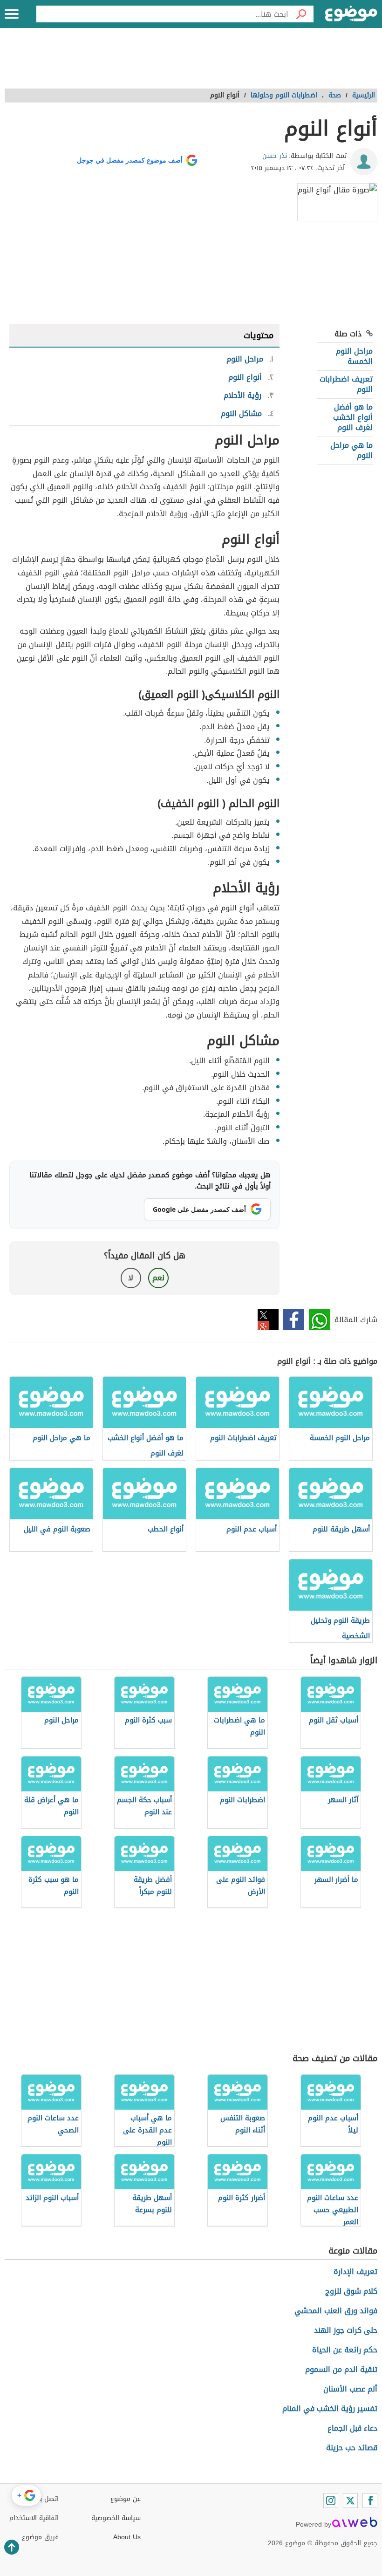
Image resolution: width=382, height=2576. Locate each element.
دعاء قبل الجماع (352, 2428)
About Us (127, 2537)
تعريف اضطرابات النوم (346, 384)
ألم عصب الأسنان (350, 2389)
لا (131, 1278)
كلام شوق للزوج (351, 2291)
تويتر (268, 1320)
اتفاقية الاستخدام (34, 2518)
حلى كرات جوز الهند (346, 2330)
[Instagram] (331, 2501)
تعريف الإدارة (355, 2272)
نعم (158, 1278)
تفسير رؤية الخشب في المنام (330, 2409)
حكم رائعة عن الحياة (345, 2350)
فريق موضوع (40, 2537)
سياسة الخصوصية (116, 2518)
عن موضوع (126, 2499)
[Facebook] (370, 2501)
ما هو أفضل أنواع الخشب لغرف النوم (353, 417)
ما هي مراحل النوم (351, 450)
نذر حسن (275, 156)
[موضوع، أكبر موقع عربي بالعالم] (351, 14)
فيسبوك (294, 1320)
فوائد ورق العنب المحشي (336, 2311)
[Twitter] (350, 2501)
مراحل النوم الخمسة (354, 356)
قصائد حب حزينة (352, 2448)
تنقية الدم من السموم (341, 2369)
